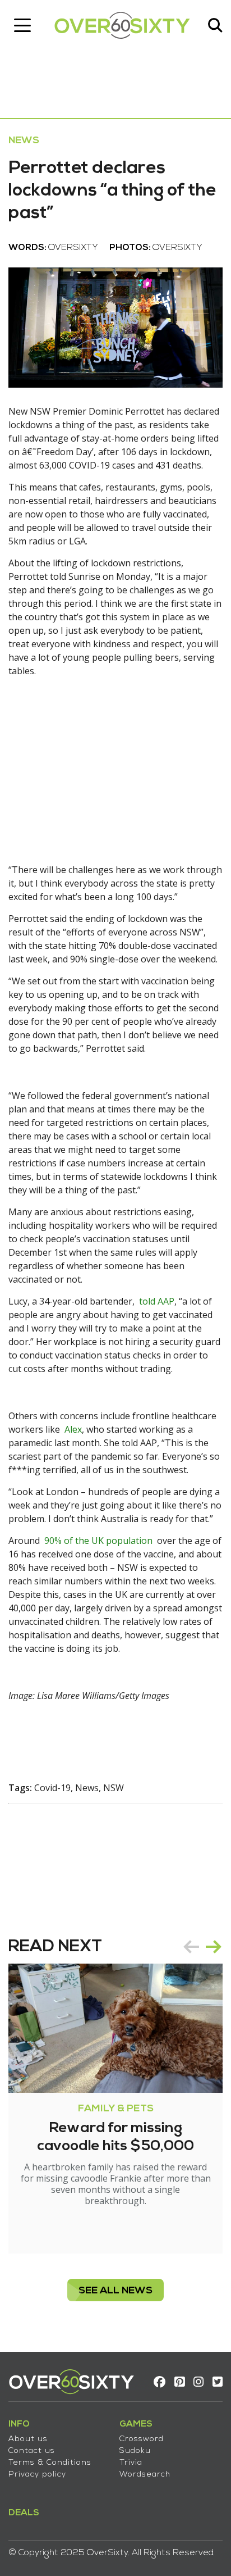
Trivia (131, 2463)
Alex (73, 1429)
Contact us (32, 2451)
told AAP (157, 1301)
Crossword (142, 2439)
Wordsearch (145, 2475)
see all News (115, 2291)
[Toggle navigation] (22, 25)
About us (28, 2439)
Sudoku (135, 2451)
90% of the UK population (98, 1541)
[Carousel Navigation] (202, 1947)
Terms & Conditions (50, 2463)
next (214, 1947)
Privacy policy (37, 2475)
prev (191, 1947)
